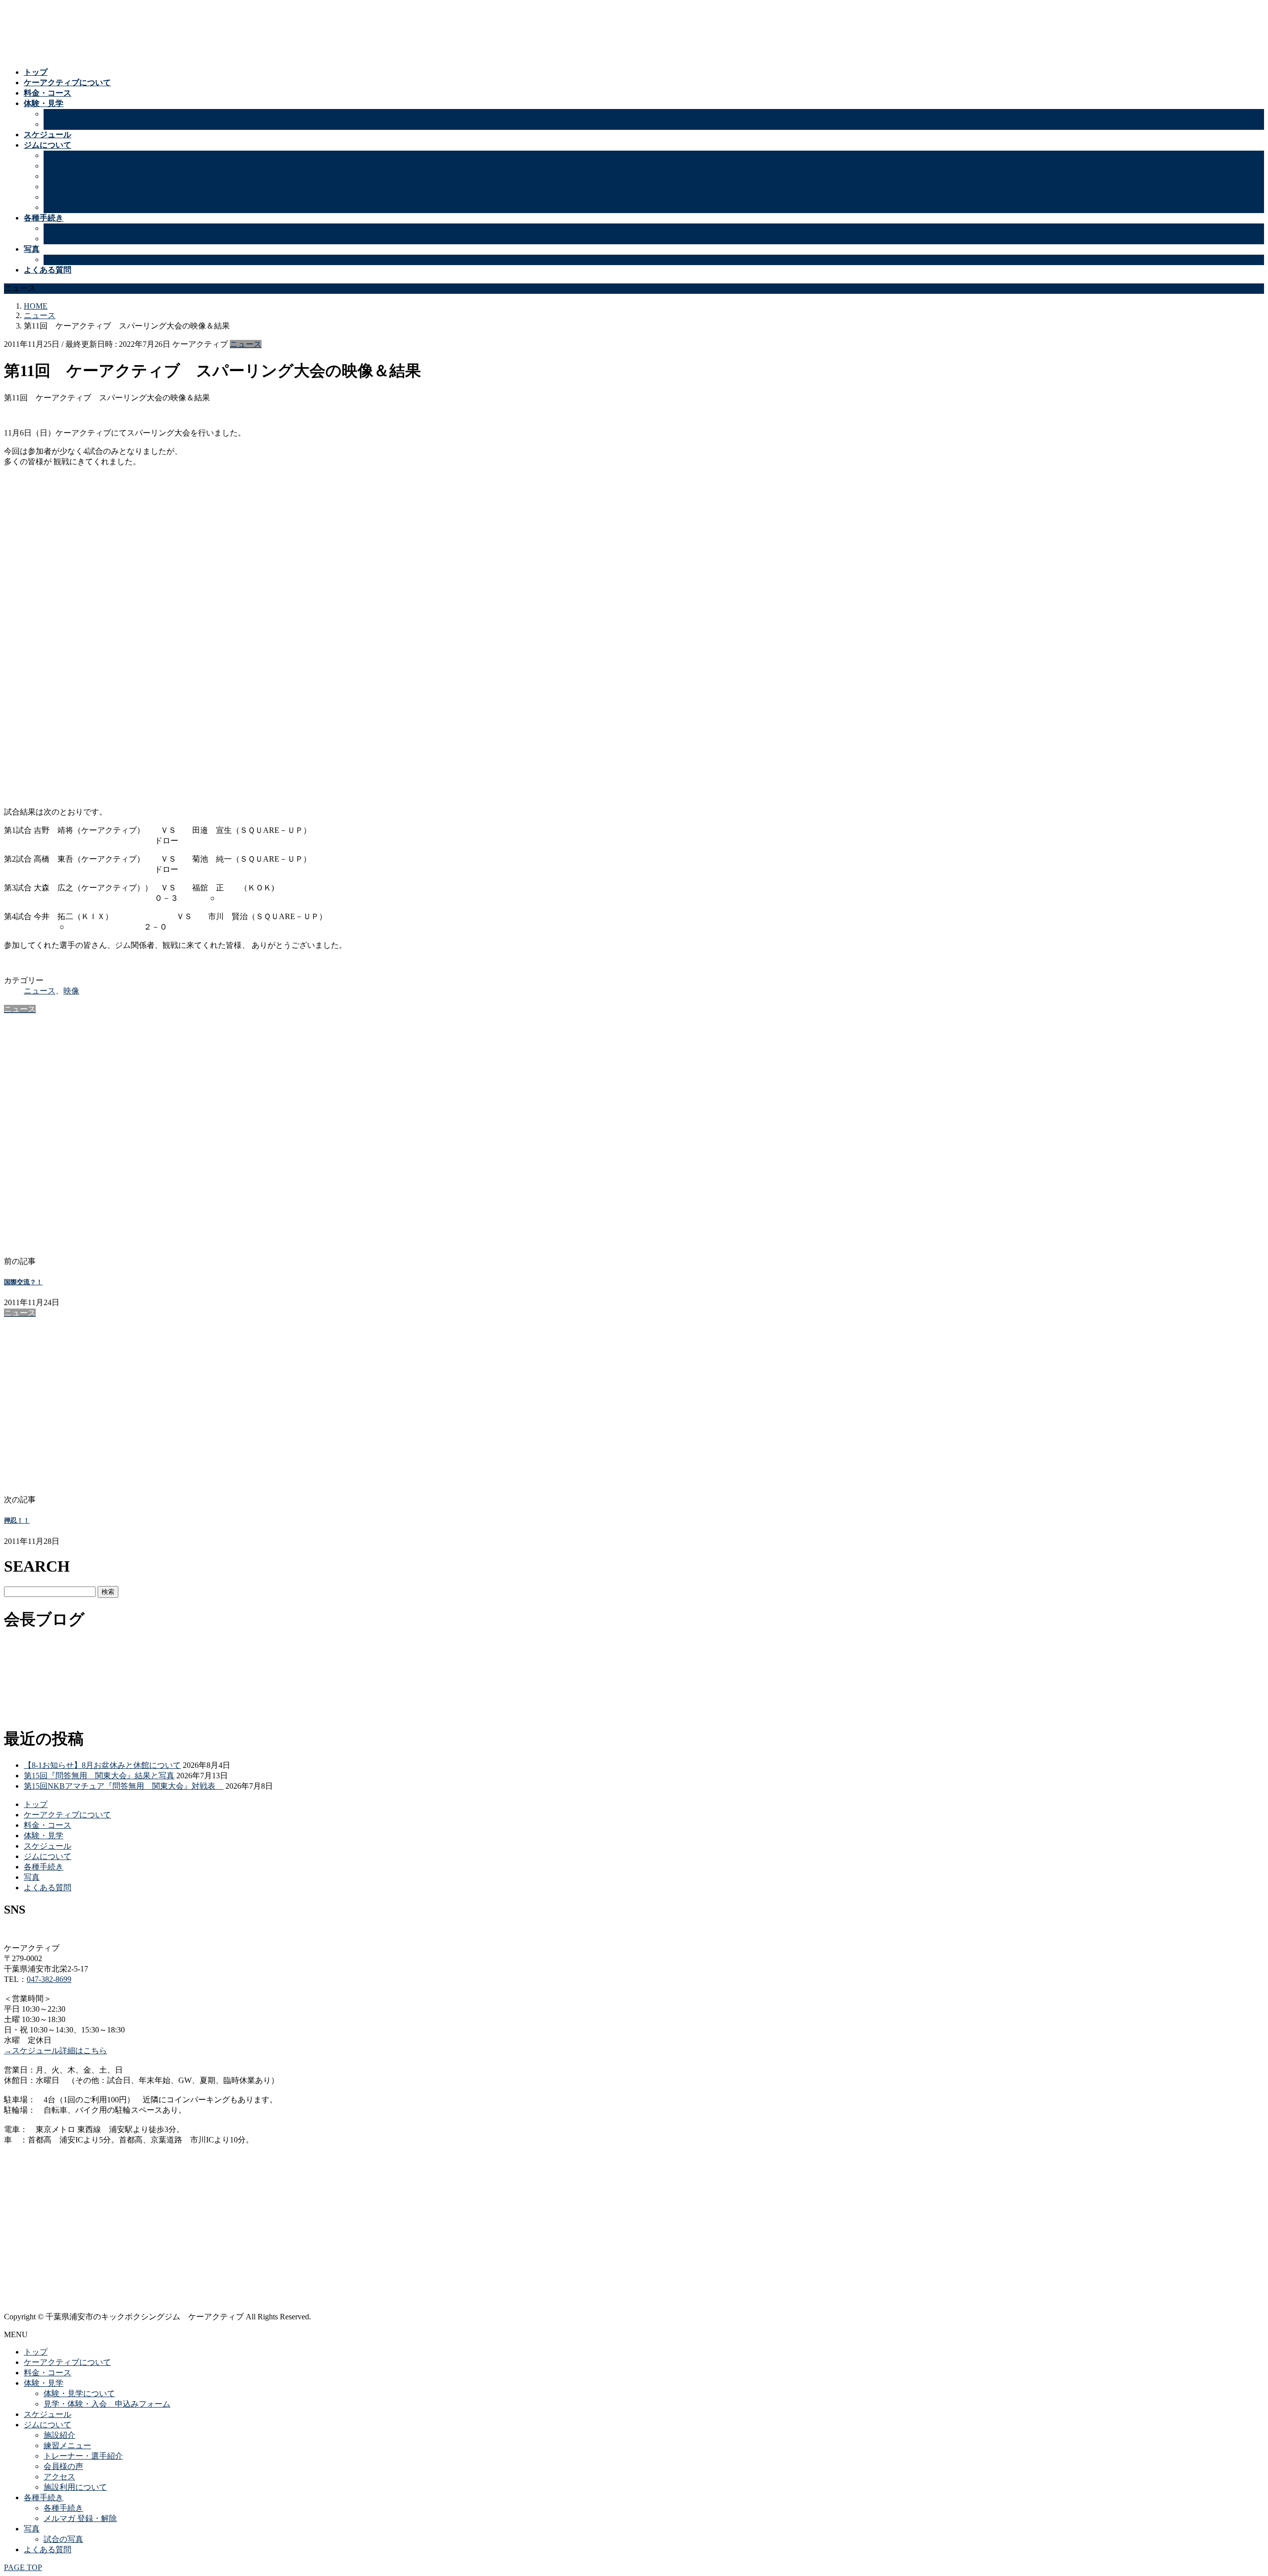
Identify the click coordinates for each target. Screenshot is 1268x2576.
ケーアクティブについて (67, 1815)
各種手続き (63, 228)
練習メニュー (67, 166)
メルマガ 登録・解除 (80, 239)
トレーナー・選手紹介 (83, 176)
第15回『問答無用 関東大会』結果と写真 (99, 1776)
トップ (36, 1804)
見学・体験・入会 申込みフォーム (107, 124)
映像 (71, 991)
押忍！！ (17, 1520)
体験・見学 (44, 1836)
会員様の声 (63, 187)
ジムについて (48, 1856)
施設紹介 (59, 155)
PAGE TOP (23, 2567)
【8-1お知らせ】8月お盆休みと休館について (102, 1765)
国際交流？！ (23, 1282)
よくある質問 (48, 1888)
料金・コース (48, 1825)
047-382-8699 (49, 1979)
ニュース (246, 344)
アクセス (59, 197)
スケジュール (48, 1846)
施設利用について (75, 207)
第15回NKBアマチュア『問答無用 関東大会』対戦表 (124, 1786)
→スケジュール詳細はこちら (55, 2051)
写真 (32, 1877)
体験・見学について (79, 114)
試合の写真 (63, 259)
